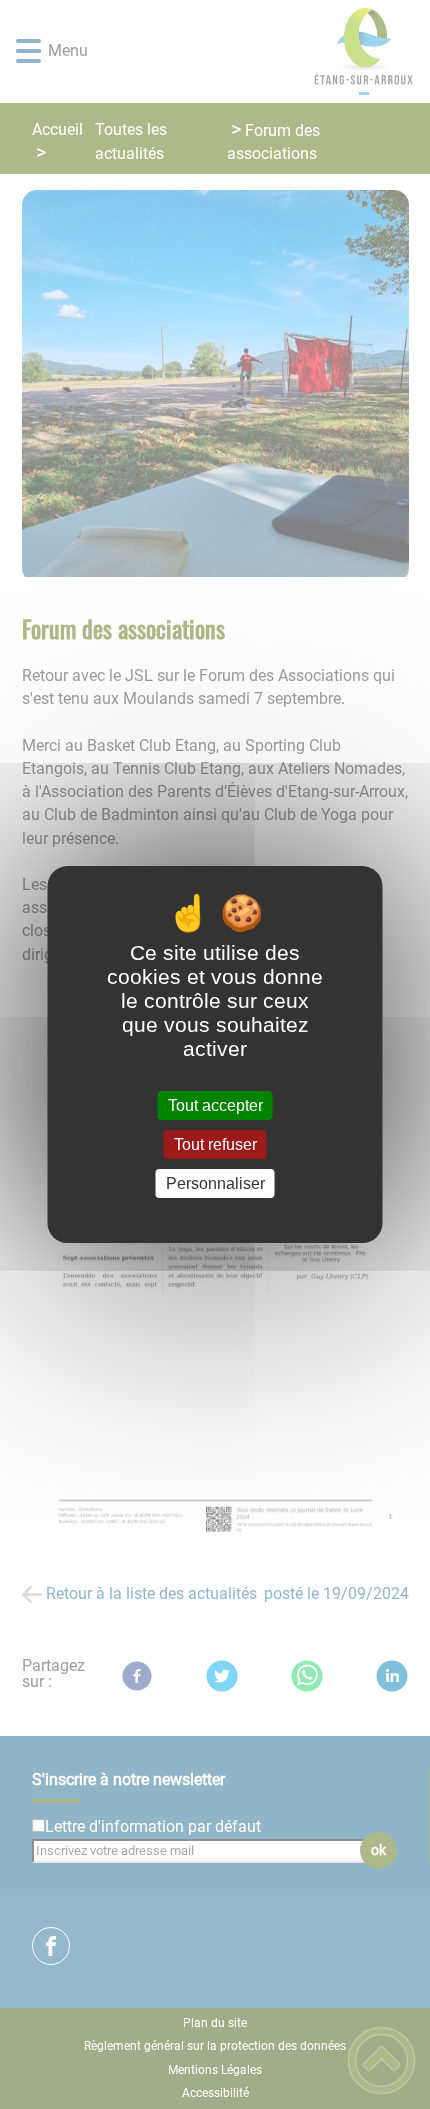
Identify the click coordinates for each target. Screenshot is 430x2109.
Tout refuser (215, 1144)
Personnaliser (215, 1183)
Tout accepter (215, 1105)
